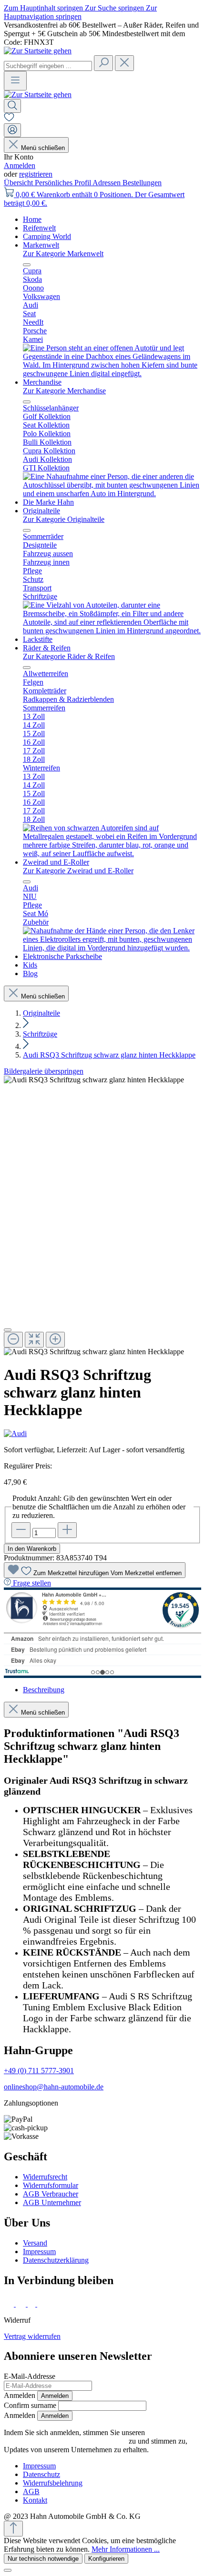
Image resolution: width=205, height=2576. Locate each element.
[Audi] (102, 1434)
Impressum (39, 2252)
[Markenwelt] (112, 374)
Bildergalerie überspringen (44, 1071)
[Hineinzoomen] (55, 1340)
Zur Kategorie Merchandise (64, 391)
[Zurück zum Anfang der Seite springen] (13, 2529)
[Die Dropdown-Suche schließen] (124, 63)
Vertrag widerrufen (32, 2336)
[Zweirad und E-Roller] (112, 948)
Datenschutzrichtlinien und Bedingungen (65, 2441)
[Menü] (15, 81)
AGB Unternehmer (52, 2202)
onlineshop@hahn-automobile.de (54, 2087)
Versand (35, 2243)
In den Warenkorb (32, 1549)
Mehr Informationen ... (126, 2549)
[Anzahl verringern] (21, 1530)
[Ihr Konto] (12, 130)
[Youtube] (44, 2304)
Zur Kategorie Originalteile (64, 519)
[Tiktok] (32, 2304)
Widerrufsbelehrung (53, 2483)
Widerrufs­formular (51, 2185)
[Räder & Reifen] (112, 854)
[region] (102, 1216)
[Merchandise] (112, 494)
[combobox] (48, 66)
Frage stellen (32, 1583)
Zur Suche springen (115, 8)
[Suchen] (103, 63)
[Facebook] (10, 2304)
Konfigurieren (106, 2559)
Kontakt (35, 2500)
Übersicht (19, 183)
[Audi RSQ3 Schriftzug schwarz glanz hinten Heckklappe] (94, 1080)
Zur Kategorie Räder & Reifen (69, 656)
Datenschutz (41, 2474)
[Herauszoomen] (13, 1340)
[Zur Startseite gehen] (38, 51)
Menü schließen (43, 148)
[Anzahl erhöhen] (67, 1530)
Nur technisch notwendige (43, 2559)
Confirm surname (30, 2405)
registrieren (36, 174)
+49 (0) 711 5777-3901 (39, 2071)
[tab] (44, 1690)
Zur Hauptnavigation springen (80, 12)
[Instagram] (22, 2304)
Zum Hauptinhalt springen (44, 8)
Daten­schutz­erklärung (56, 2260)
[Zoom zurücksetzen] (34, 1340)
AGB (31, 2491)
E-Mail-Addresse (30, 2376)
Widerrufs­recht (45, 2177)
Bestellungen (142, 183)
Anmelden (20, 165)
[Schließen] (8, 1330)
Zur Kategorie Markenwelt (63, 254)
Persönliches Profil (64, 183)
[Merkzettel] (9, 119)
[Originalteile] (112, 631)
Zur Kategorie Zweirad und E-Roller (78, 871)
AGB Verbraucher (51, 2194)
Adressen (108, 183)
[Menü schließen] (27, 265)
